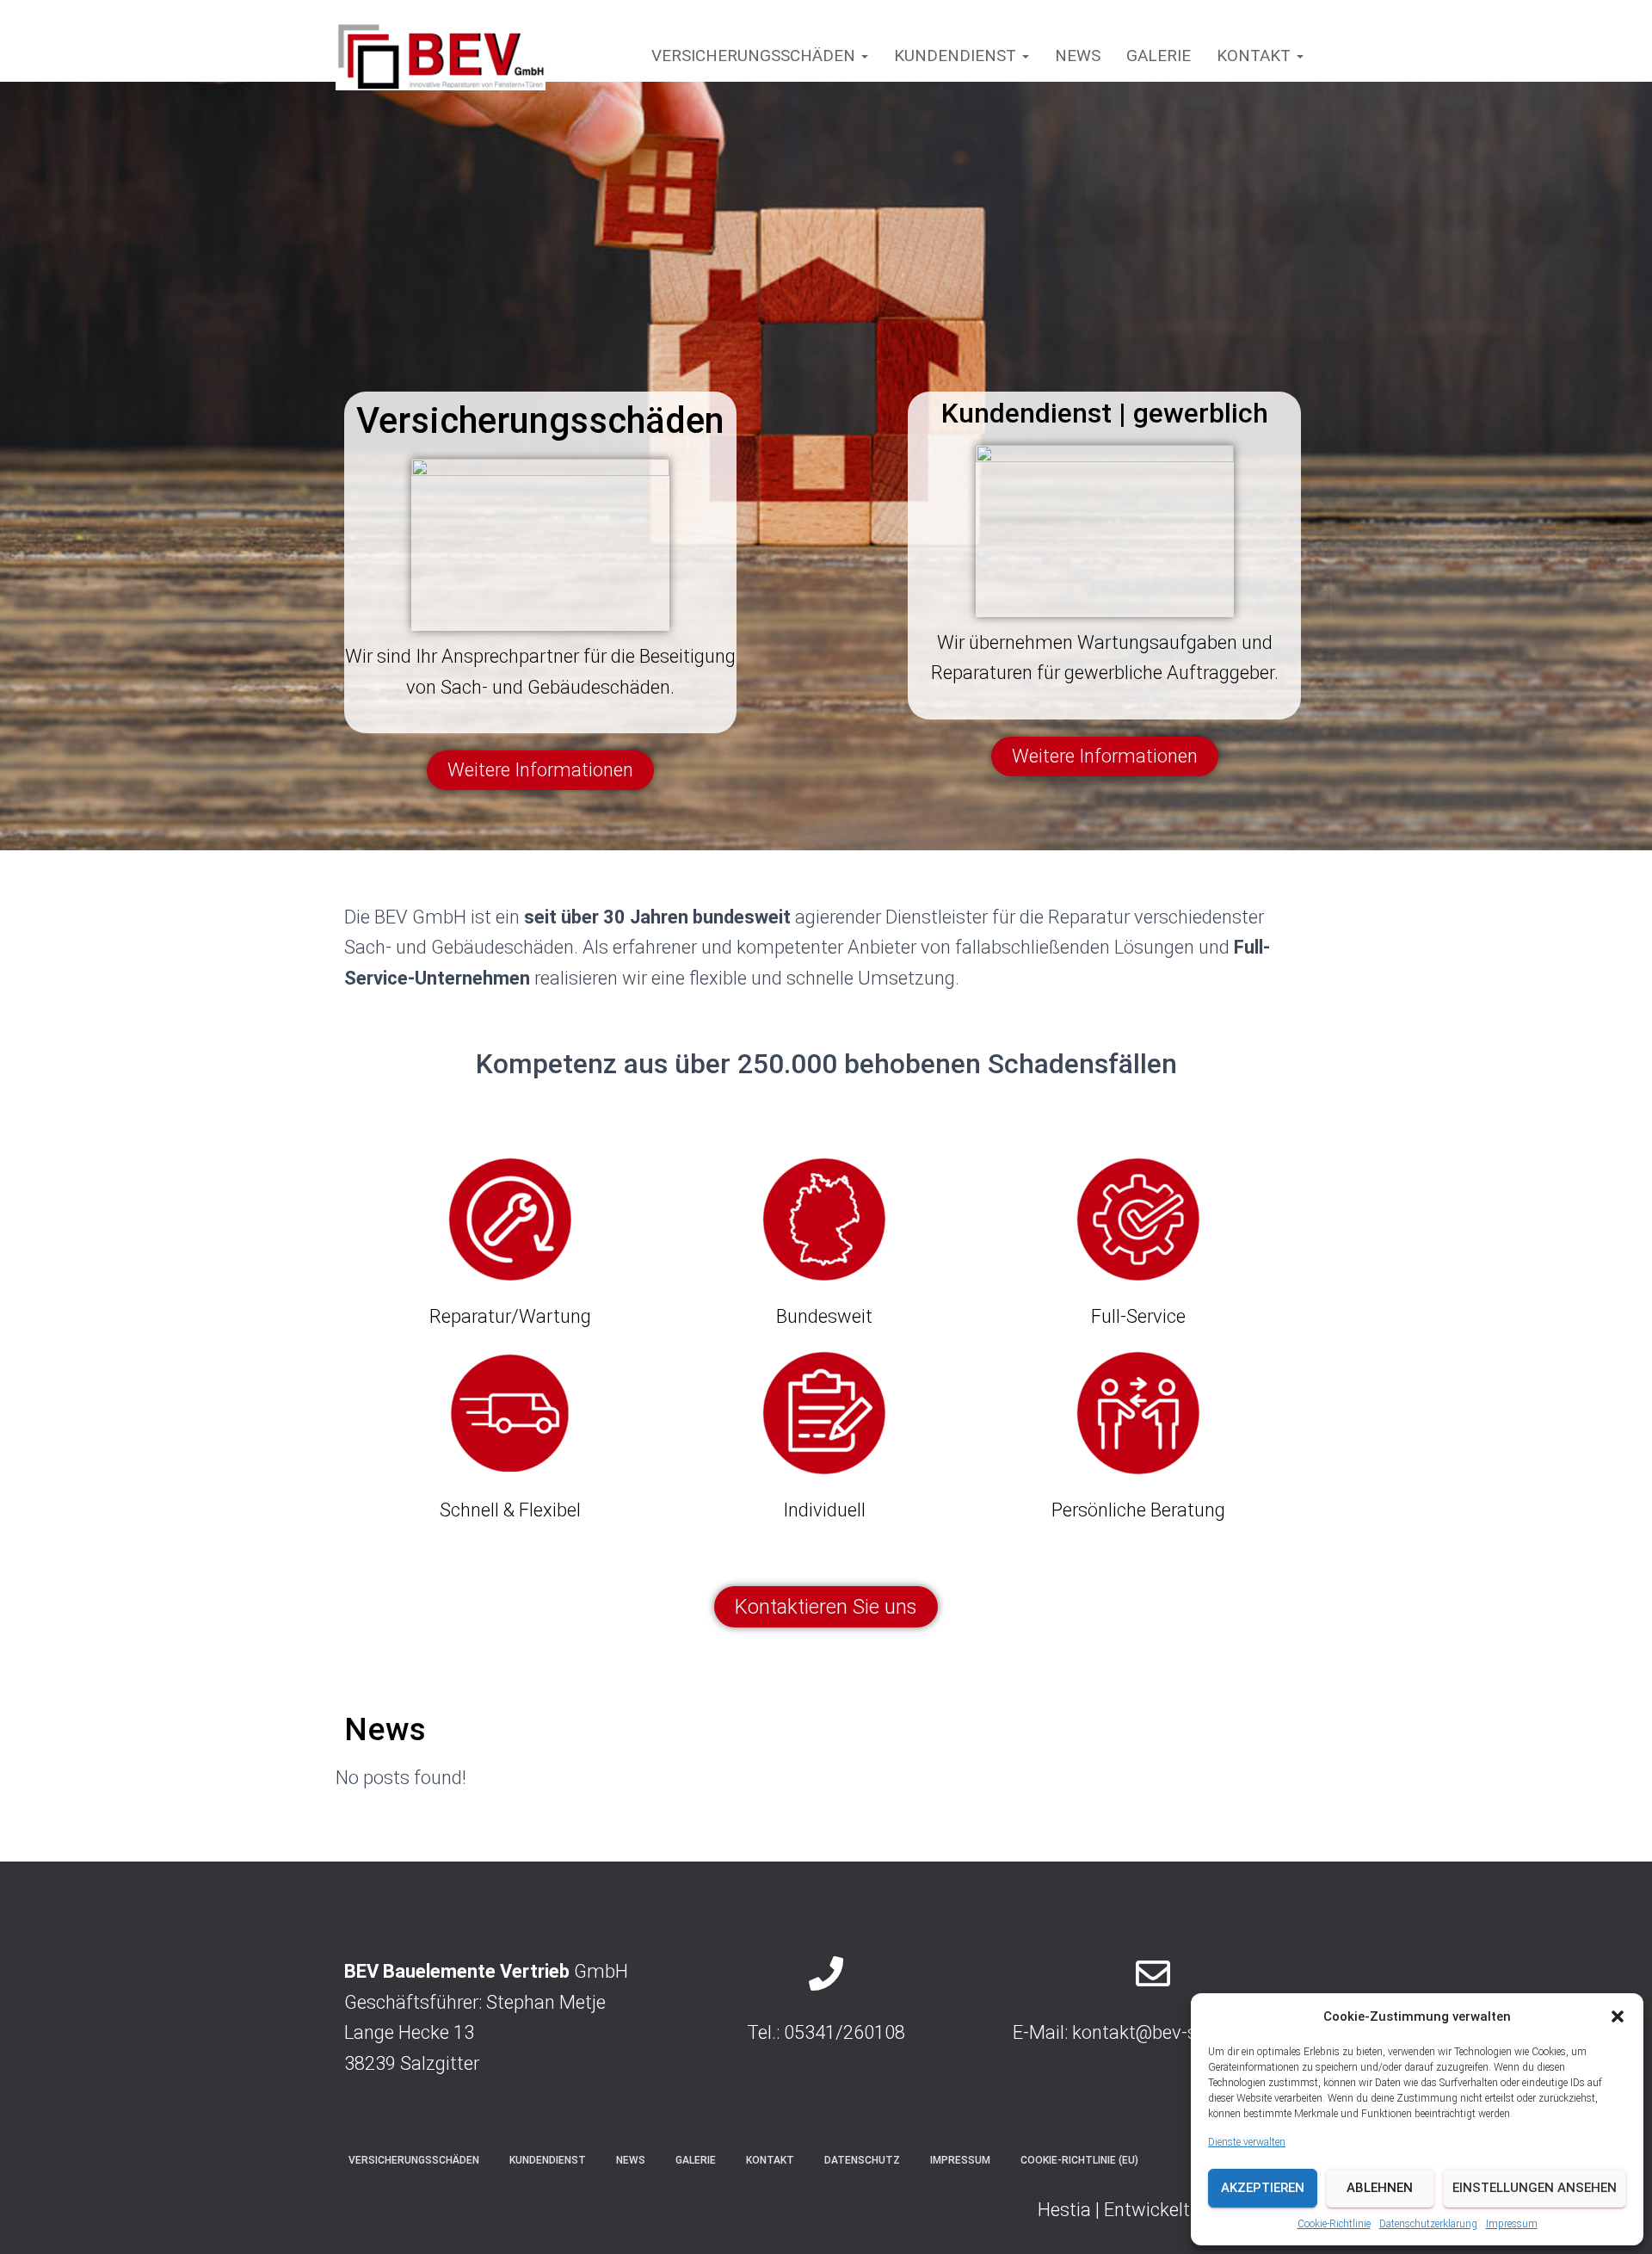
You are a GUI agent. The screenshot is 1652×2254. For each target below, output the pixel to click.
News (1078, 56)
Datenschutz (862, 2160)
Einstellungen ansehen (1535, 2188)
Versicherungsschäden (755, 56)
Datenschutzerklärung (1428, 2224)
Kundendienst (957, 56)
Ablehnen (1380, 2188)
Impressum (1512, 2224)
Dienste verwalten (1247, 2142)
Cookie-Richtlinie (1334, 2224)
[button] (1618, 2016)
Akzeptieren (1263, 2188)
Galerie (1159, 56)
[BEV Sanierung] (441, 56)
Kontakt (1256, 56)
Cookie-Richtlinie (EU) (1079, 2160)
